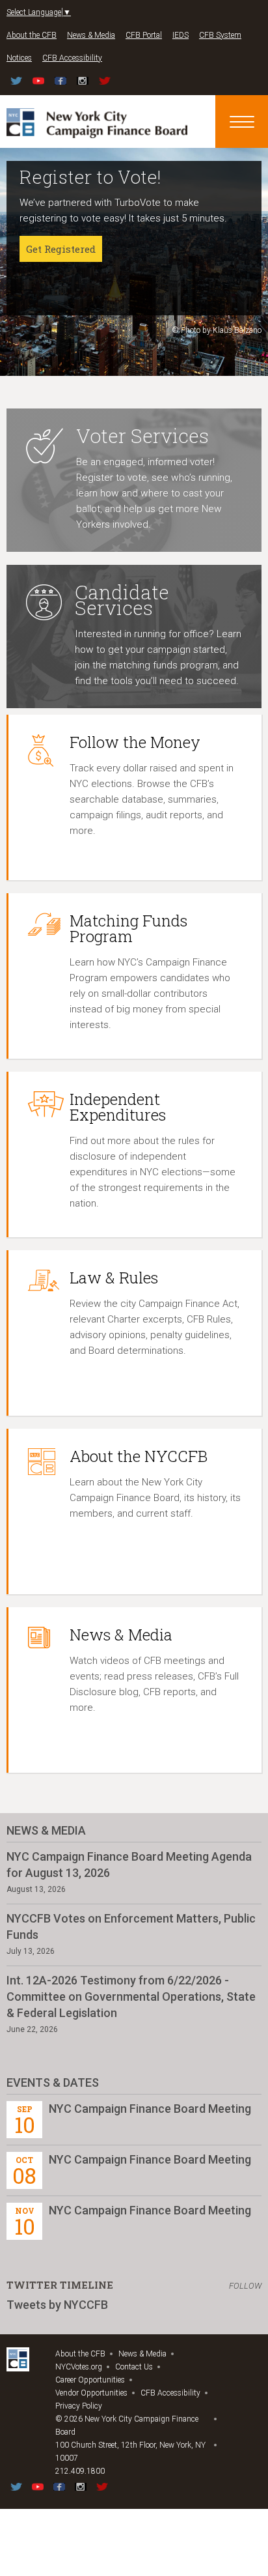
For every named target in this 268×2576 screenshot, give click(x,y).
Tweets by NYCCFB (57, 2305)
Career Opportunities (90, 2380)
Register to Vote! (90, 177)
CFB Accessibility (72, 58)
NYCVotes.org (79, 2367)
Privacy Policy (79, 2406)
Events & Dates (53, 2082)
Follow (245, 2286)
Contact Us (134, 2367)
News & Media (91, 35)
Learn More (54, 296)
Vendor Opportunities (91, 2393)
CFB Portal (144, 35)
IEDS (181, 35)
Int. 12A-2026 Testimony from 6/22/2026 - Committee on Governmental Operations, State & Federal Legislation (131, 1996)
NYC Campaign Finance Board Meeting (150, 2109)
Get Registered (61, 249)
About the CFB (32, 35)
